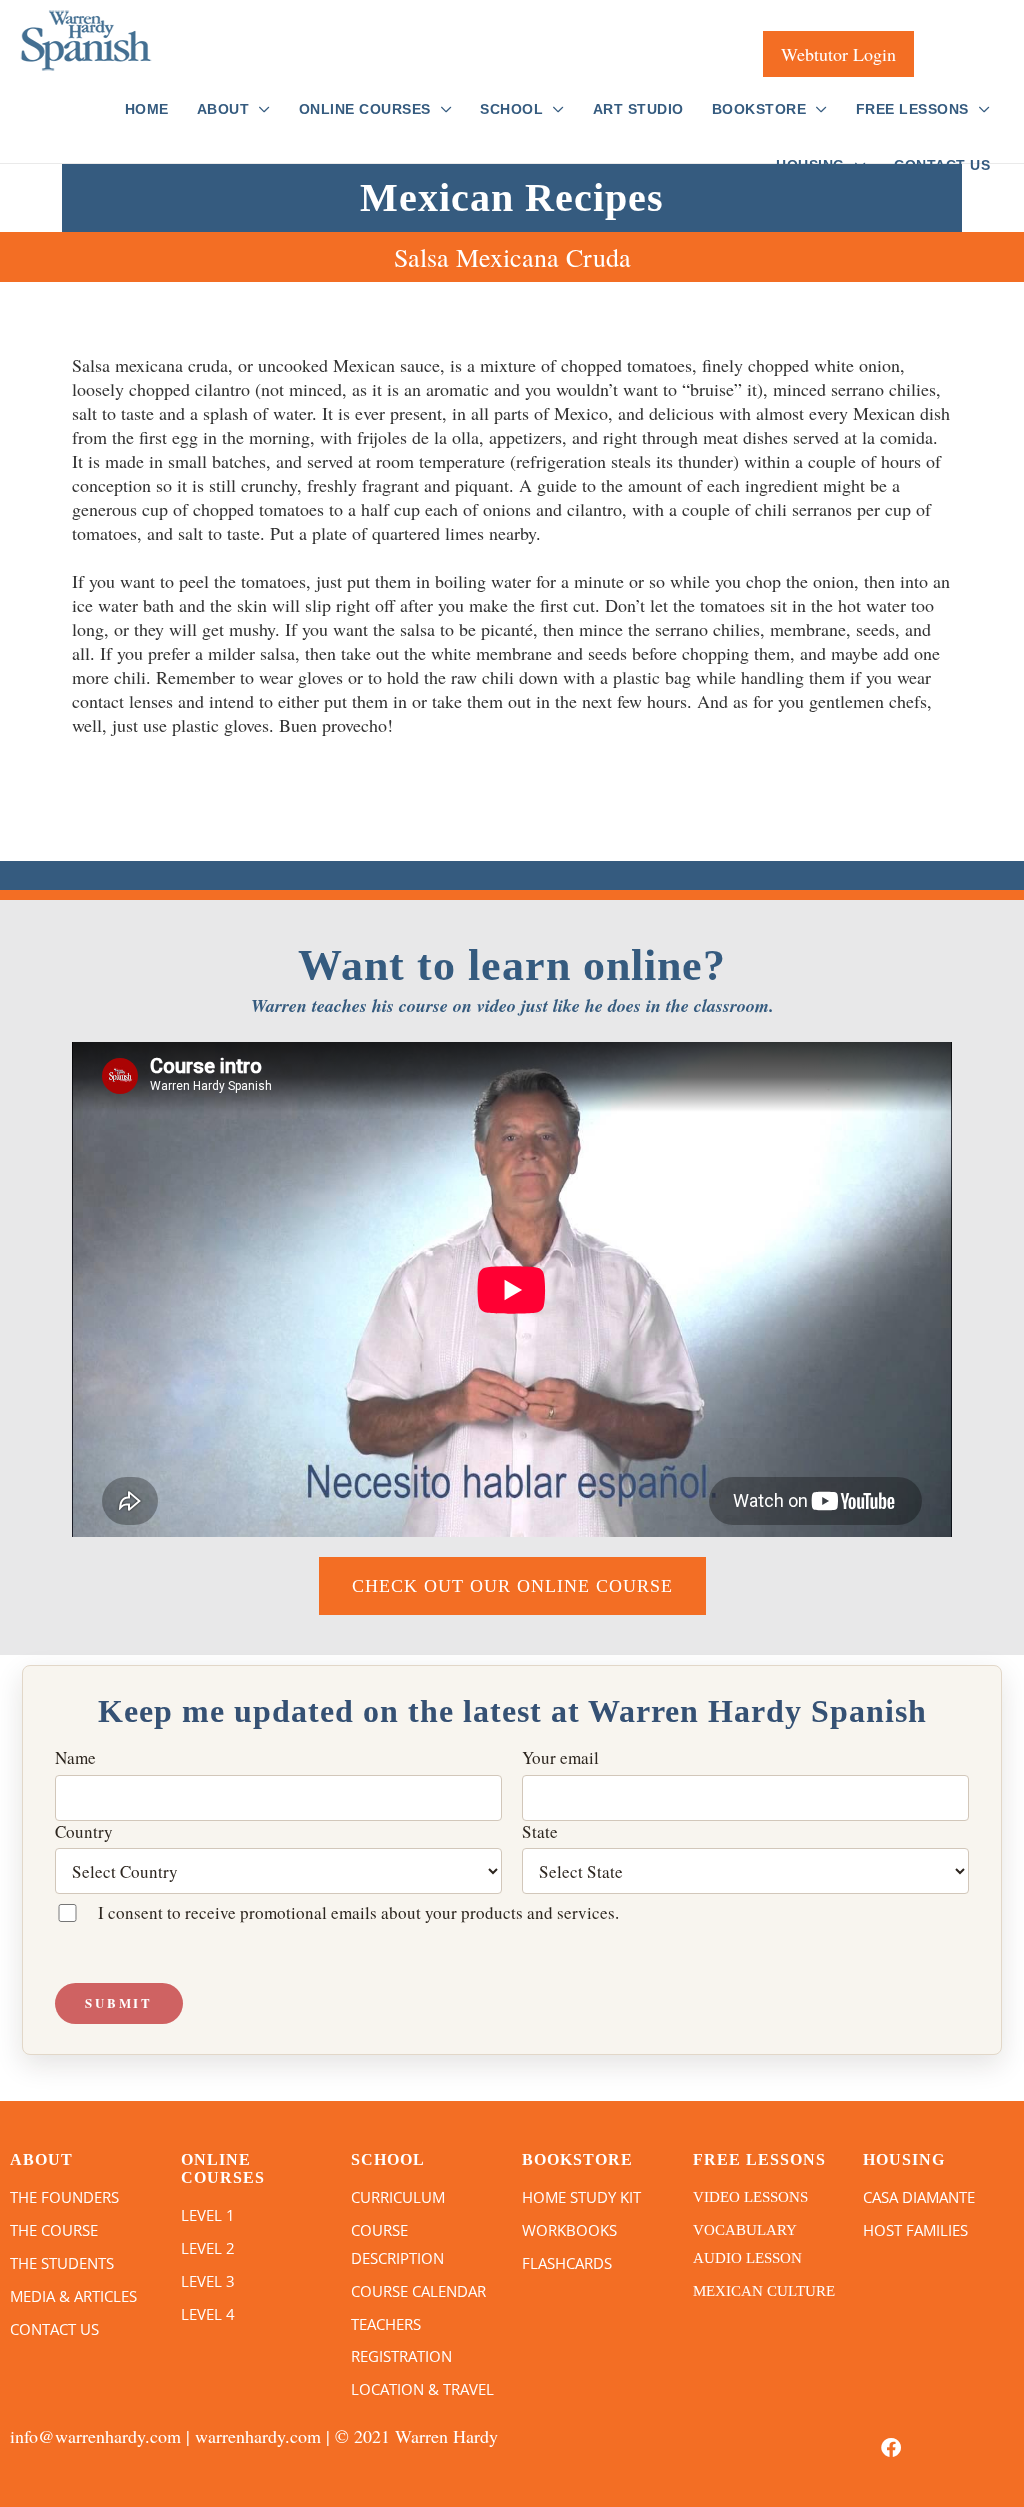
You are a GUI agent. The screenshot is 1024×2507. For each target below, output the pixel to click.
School (511, 109)
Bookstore (759, 109)
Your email (560, 1758)
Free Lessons (912, 109)
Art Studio (638, 109)
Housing (810, 165)
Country (84, 1832)
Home (147, 109)
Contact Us (942, 165)
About (223, 109)
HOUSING (904, 2159)
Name (75, 1758)
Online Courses (365, 109)
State (540, 1832)
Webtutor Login (838, 54)
